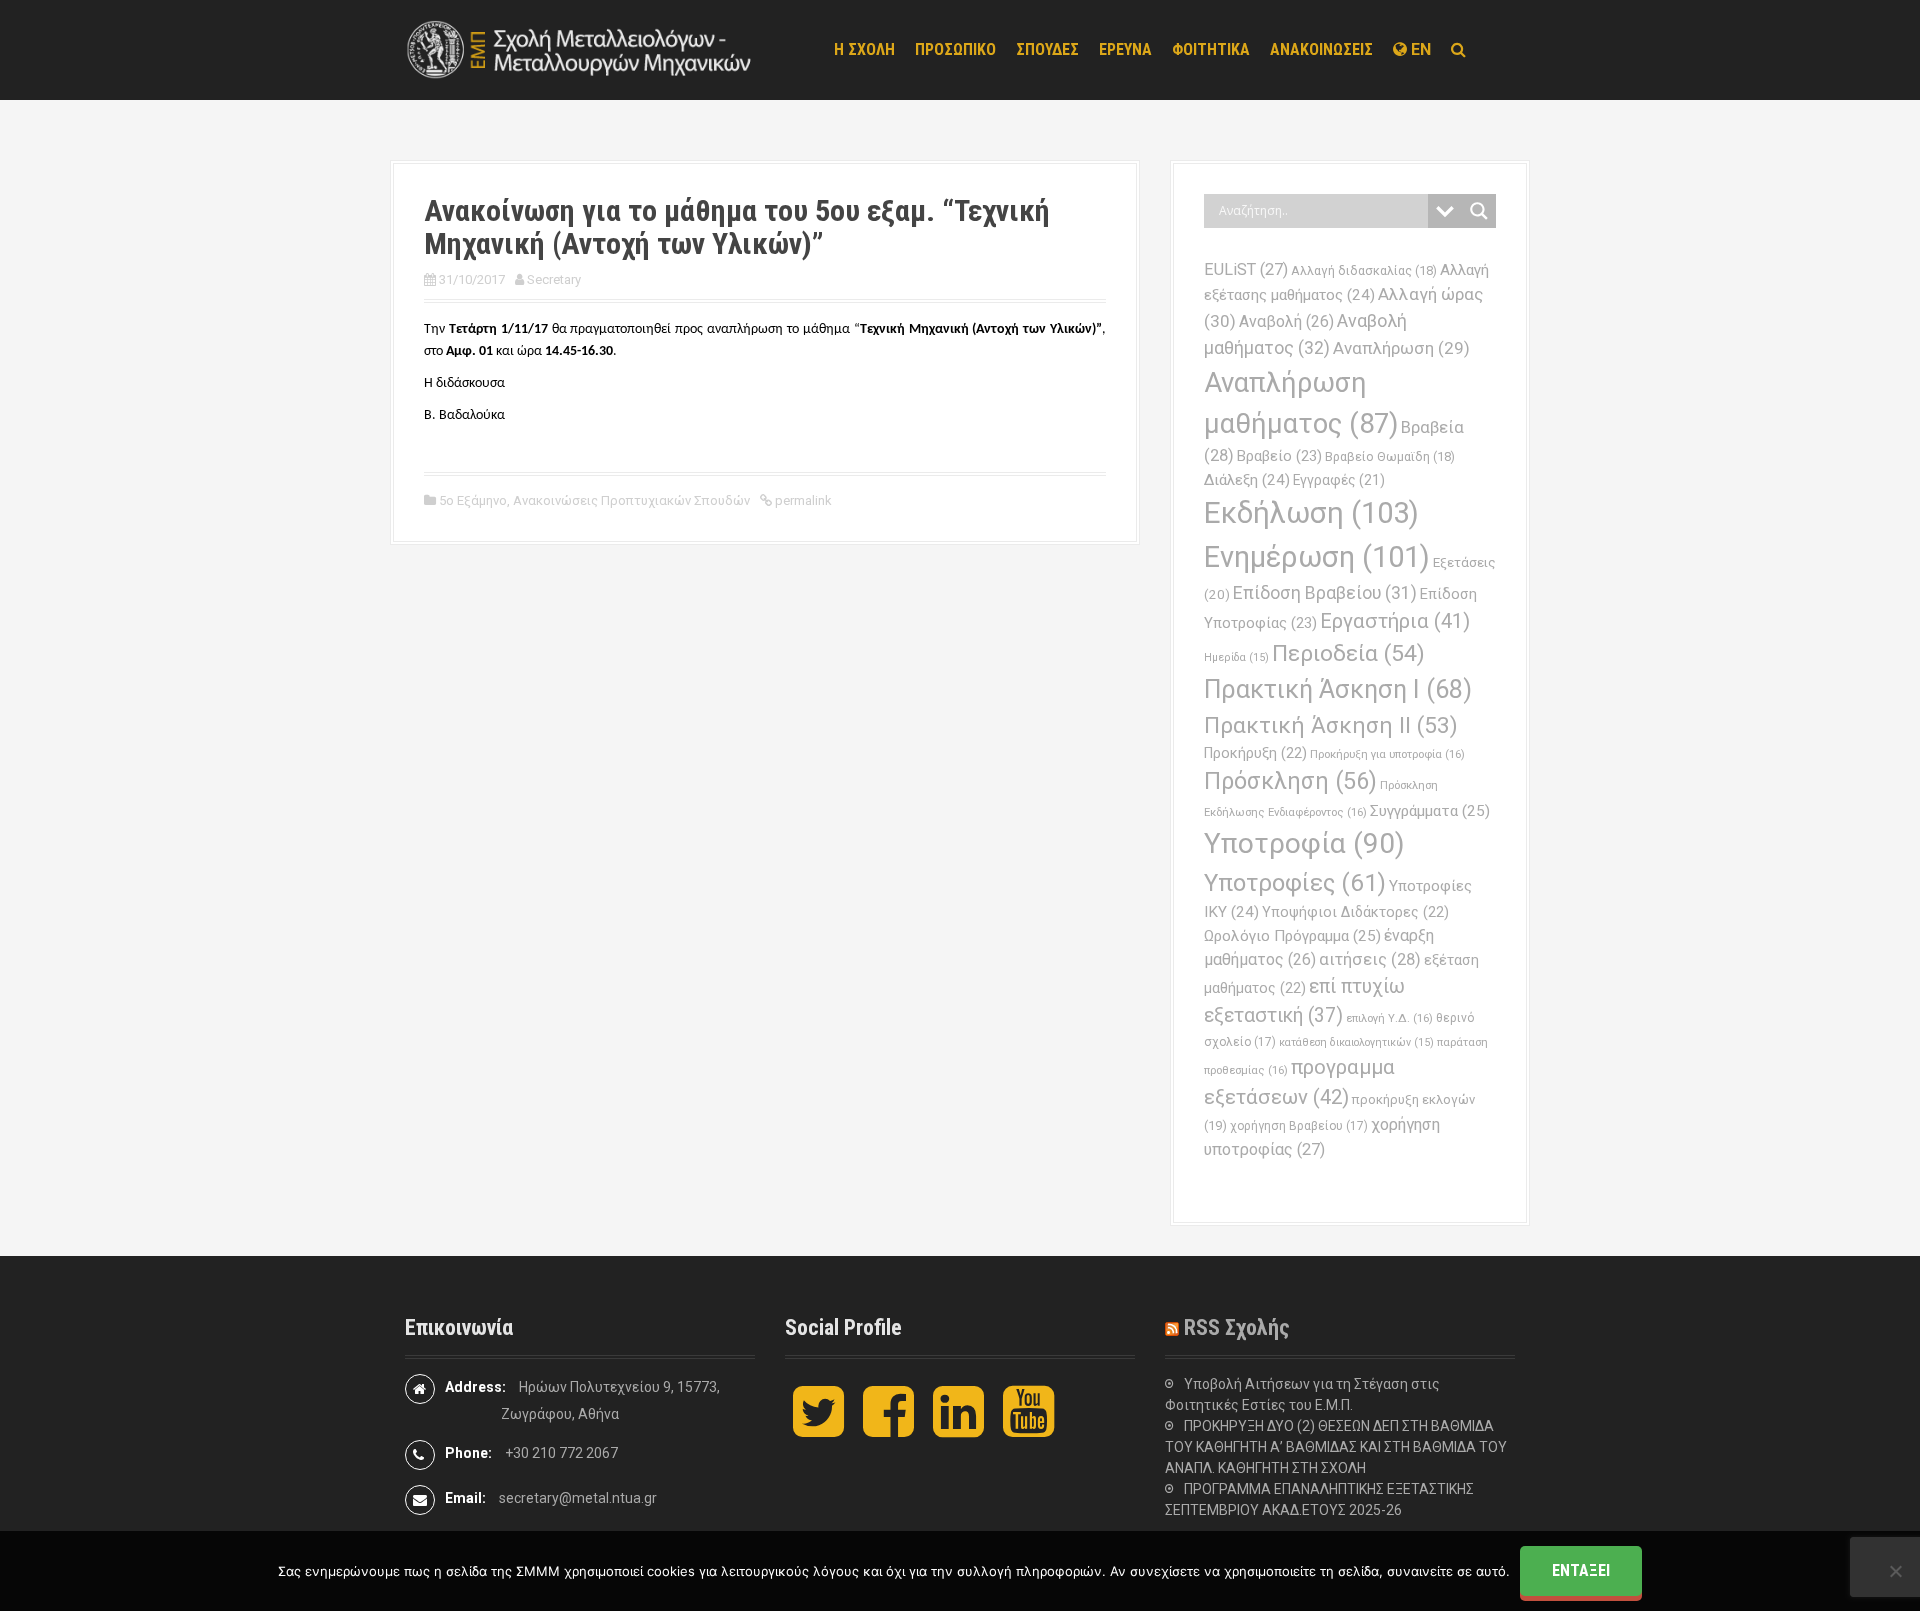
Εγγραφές (1339, 480)
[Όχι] (1895, 1571)
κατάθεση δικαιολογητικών (1356, 1042)
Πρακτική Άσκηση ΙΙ (1331, 725)
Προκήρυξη (1255, 753)
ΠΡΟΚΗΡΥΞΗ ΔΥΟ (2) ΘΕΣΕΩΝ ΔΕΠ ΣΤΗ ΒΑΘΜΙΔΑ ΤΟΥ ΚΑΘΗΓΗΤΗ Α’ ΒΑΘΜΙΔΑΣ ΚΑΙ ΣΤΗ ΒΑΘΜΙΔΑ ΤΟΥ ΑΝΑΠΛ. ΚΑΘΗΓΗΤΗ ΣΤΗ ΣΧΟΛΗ (1336, 1447)
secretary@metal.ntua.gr (578, 1498)
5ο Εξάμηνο (473, 500)
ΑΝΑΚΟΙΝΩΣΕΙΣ (1321, 49)
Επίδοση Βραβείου (1325, 593)
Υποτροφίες (1295, 883)
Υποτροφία (1304, 843)
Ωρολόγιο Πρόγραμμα (1292, 936)
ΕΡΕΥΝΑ (1125, 49)
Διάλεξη (1247, 480)
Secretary (554, 279)
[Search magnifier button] (1479, 211)
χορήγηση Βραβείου (1299, 1126)
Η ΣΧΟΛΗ (864, 49)
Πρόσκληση (1290, 781)
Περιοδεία (1348, 653)
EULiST (1246, 269)
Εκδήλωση (1311, 513)
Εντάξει (1581, 1570)
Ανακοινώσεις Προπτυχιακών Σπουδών (631, 500)
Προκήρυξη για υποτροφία (1387, 754)
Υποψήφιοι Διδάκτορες (1355, 912)
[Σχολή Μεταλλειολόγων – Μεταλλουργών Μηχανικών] (580, 49)
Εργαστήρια (1395, 621)
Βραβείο (1279, 456)
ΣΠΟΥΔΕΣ (1047, 49)
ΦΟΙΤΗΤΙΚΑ (1211, 49)
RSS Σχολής (1237, 1327)
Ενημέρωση (1317, 557)
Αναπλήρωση (1401, 348)
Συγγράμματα (1430, 811)
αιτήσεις (1370, 959)
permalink (802, 500)
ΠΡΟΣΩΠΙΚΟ (955, 49)
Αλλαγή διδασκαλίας (1364, 270)
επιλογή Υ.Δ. (1389, 1018)
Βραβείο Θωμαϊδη (1390, 456)
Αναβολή (1286, 321)
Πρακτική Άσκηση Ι (1338, 689)
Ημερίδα (1236, 657)
